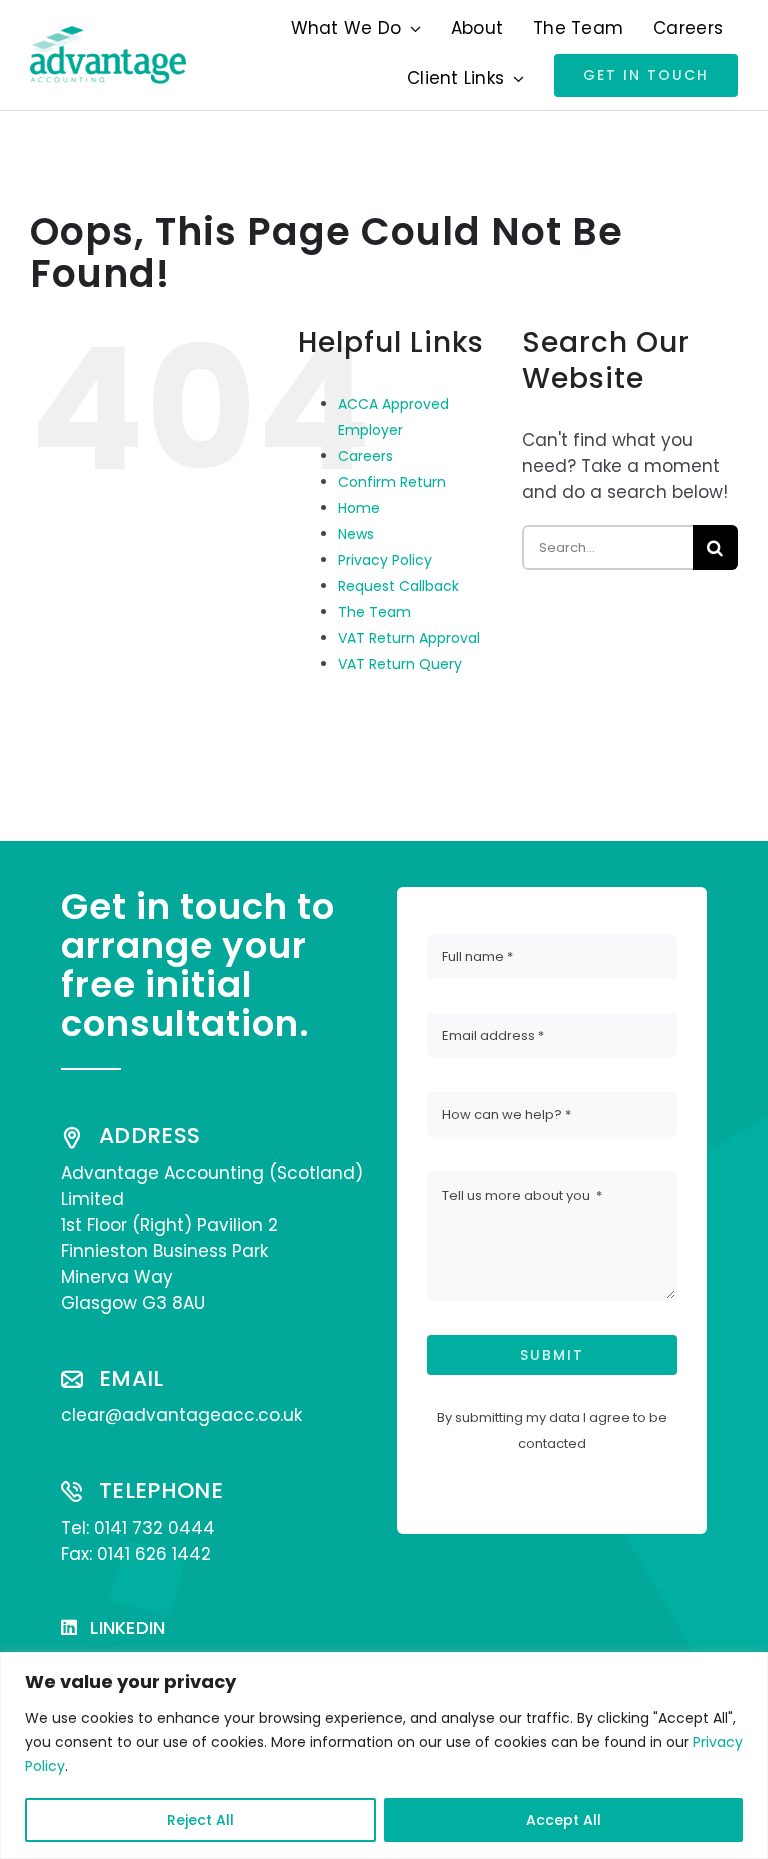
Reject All (200, 1820)
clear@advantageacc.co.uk (181, 1415)
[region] (384, 1755)
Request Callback (398, 586)
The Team (374, 612)
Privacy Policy (385, 560)
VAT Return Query (400, 664)
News (356, 534)
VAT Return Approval (409, 638)
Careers (365, 456)
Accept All (563, 1820)
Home (359, 508)
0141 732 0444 (154, 1528)
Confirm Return (392, 482)
